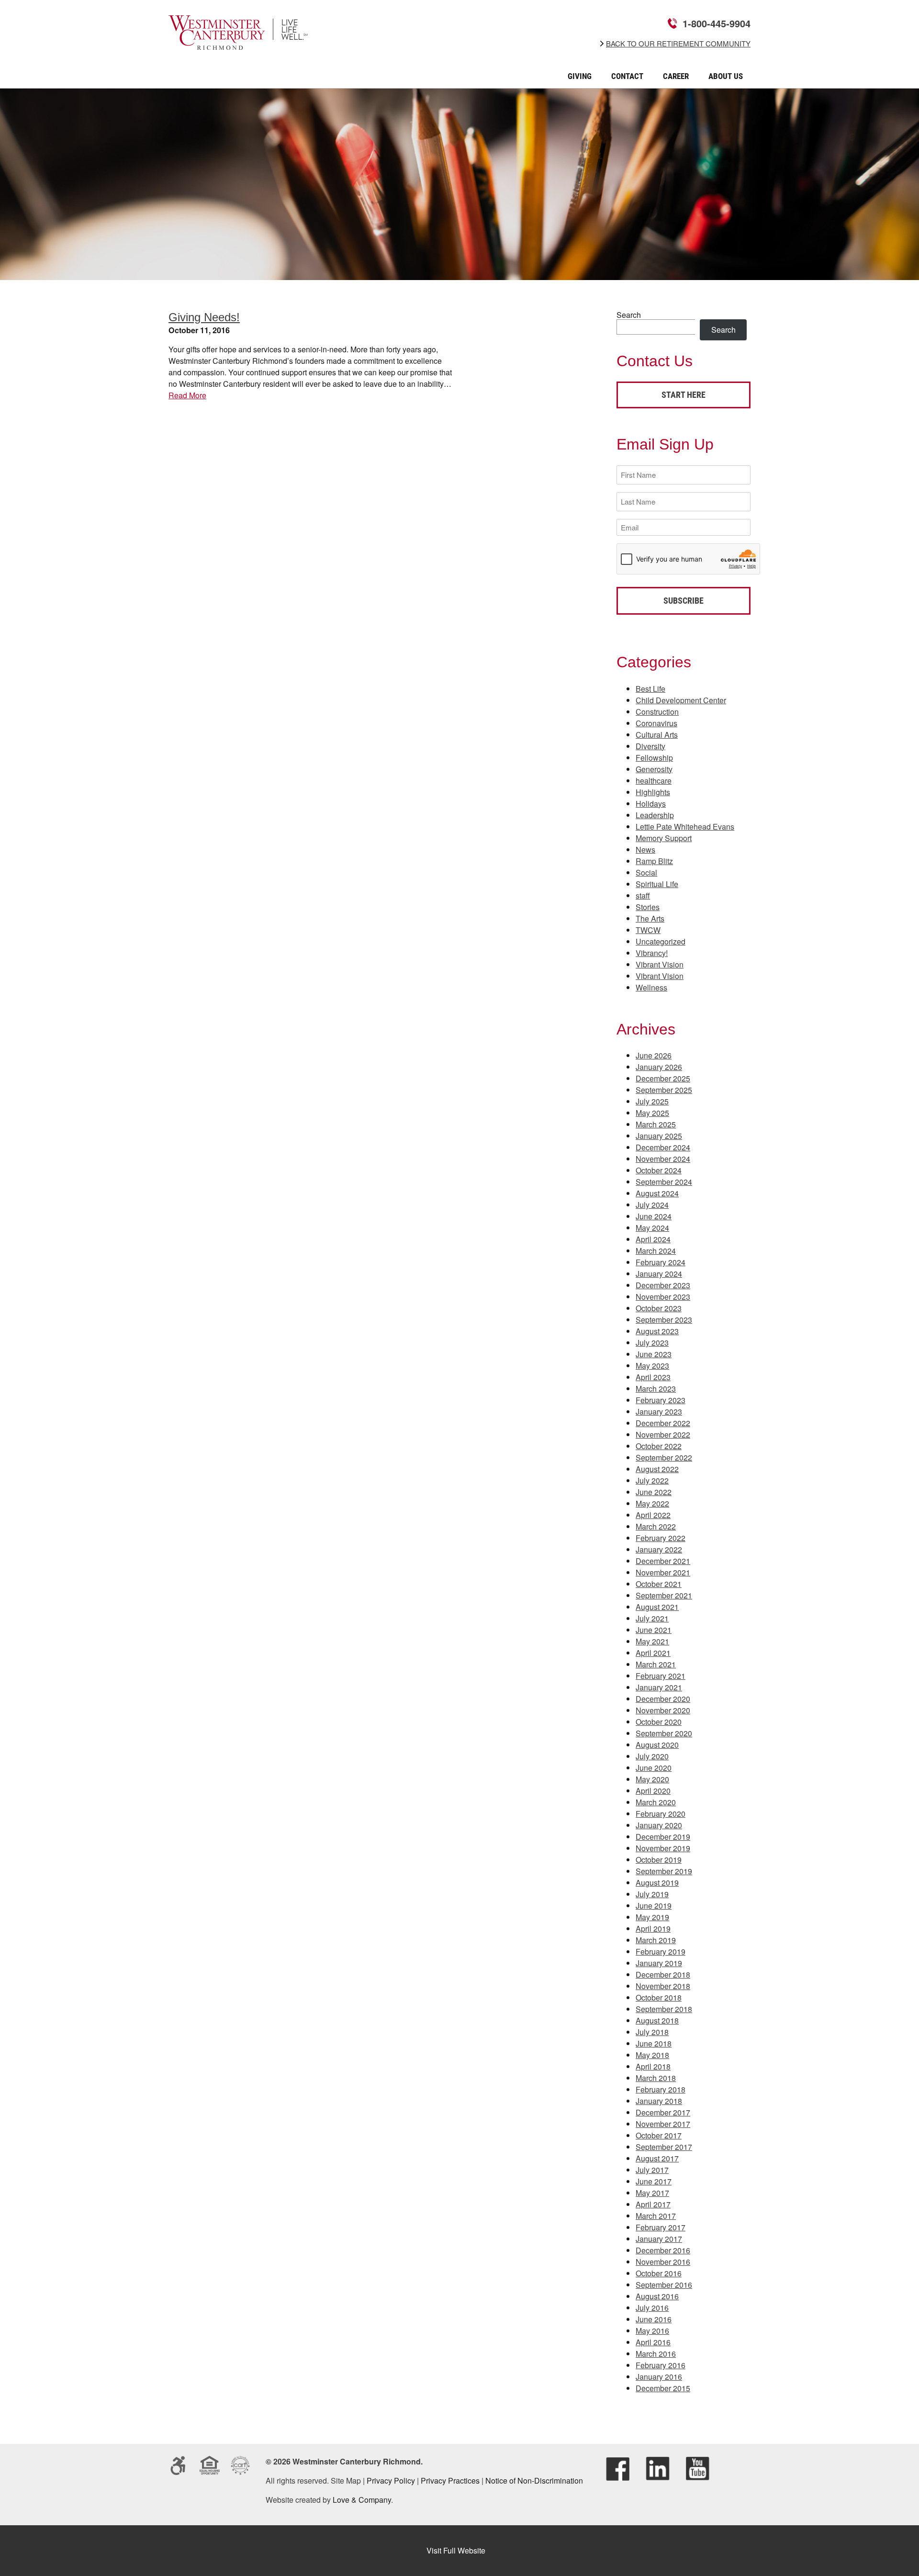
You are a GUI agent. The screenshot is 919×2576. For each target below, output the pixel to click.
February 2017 (661, 2227)
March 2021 (656, 1664)
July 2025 (652, 1101)
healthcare (654, 781)
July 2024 (652, 1205)
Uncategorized (661, 941)
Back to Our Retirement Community (678, 44)
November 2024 (663, 1159)
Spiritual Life (657, 884)
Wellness (651, 987)
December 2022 (663, 1423)
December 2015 (663, 2388)
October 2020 (659, 1722)
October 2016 (659, 2273)
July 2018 (652, 2032)
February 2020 (661, 1814)
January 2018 (659, 2101)
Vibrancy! (652, 953)
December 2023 (663, 1285)
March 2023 (656, 1389)
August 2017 (657, 2158)
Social (646, 872)
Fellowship (654, 758)
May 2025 (652, 1113)
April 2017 (653, 2204)
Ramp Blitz (654, 861)
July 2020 (652, 1756)
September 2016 (664, 2285)
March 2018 (656, 2078)
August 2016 (657, 2296)
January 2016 (659, 2377)
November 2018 (663, 1986)
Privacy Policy (391, 2480)
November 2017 (663, 2124)
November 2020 (663, 1710)
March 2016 (656, 2354)
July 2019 (652, 1894)
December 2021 (663, 1561)
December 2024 (663, 1147)
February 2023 (661, 1400)
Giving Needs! (204, 317)
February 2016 (661, 2365)
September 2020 (664, 1733)
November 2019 (663, 1848)
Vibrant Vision (660, 964)
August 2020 (657, 1745)
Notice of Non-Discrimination (534, 2480)
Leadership (655, 815)
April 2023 (653, 1377)
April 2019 (653, 1929)
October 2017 (659, 2135)
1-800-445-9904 (717, 23)
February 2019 (661, 1952)
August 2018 (657, 2020)
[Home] (238, 43)
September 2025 (664, 1090)
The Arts (650, 918)
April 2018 (653, 2066)
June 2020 (654, 1768)
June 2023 (654, 1354)
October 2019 (659, 1860)
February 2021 (661, 1676)
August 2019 (657, 1883)
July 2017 (652, 2170)
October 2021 (659, 1584)
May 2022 (652, 1503)
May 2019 (652, 1917)
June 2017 (654, 2181)
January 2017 (659, 2239)
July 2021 (652, 1618)
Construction (657, 712)
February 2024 (661, 1262)
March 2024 (656, 1251)
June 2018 (654, 2043)
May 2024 (652, 1228)
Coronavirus (656, 723)
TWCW (648, 930)
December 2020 (663, 1699)
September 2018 (664, 2009)
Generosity (654, 769)
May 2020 (652, 1779)
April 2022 (653, 1515)
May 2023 (652, 1366)
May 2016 (652, 2331)
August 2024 (657, 1193)
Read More (187, 395)
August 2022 (657, 1469)
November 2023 (663, 1297)
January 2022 (659, 1549)
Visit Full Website (456, 2550)
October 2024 (659, 1170)
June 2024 (654, 1216)
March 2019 (656, 1940)
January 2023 (659, 1412)
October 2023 (659, 1308)
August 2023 (657, 1331)
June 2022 (654, 1492)
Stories (648, 907)
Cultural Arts (657, 735)
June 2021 (654, 1630)
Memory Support (664, 838)
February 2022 (661, 1538)
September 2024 (664, 1182)
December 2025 (663, 1078)
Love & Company (362, 2500)
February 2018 (661, 2089)
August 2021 (657, 1607)
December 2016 (663, 2250)
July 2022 (652, 1480)
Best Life (650, 689)
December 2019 (663, 1837)
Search (629, 315)
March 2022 (656, 1526)
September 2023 (664, 1320)
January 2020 (659, 1825)
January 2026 (659, 1067)
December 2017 (663, 2112)
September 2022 (664, 1457)
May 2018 (652, 2055)
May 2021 (652, 1641)
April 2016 (653, 2342)
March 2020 (656, 1802)
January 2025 (659, 1136)
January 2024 (659, 1274)
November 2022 (663, 1434)
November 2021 (663, 1572)
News (645, 849)
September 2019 (664, 1871)
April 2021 (653, 1653)
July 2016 (652, 2308)
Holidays (651, 804)
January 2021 (659, 1687)
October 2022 (659, 1446)
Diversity (650, 746)
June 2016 (654, 2319)
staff (643, 895)
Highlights (653, 792)
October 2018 (659, 1997)
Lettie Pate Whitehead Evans (685, 827)
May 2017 (652, 2193)
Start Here (684, 395)
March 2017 (656, 2216)
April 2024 (653, 1239)
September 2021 (664, 1595)
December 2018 (663, 1974)
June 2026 (654, 1055)
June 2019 (654, 1906)
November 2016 (663, 2262)
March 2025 (656, 1124)
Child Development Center (681, 700)
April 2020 (653, 1791)
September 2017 (664, 2147)
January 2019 (659, 1963)
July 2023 (652, 1343)
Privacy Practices (450, 2480)
